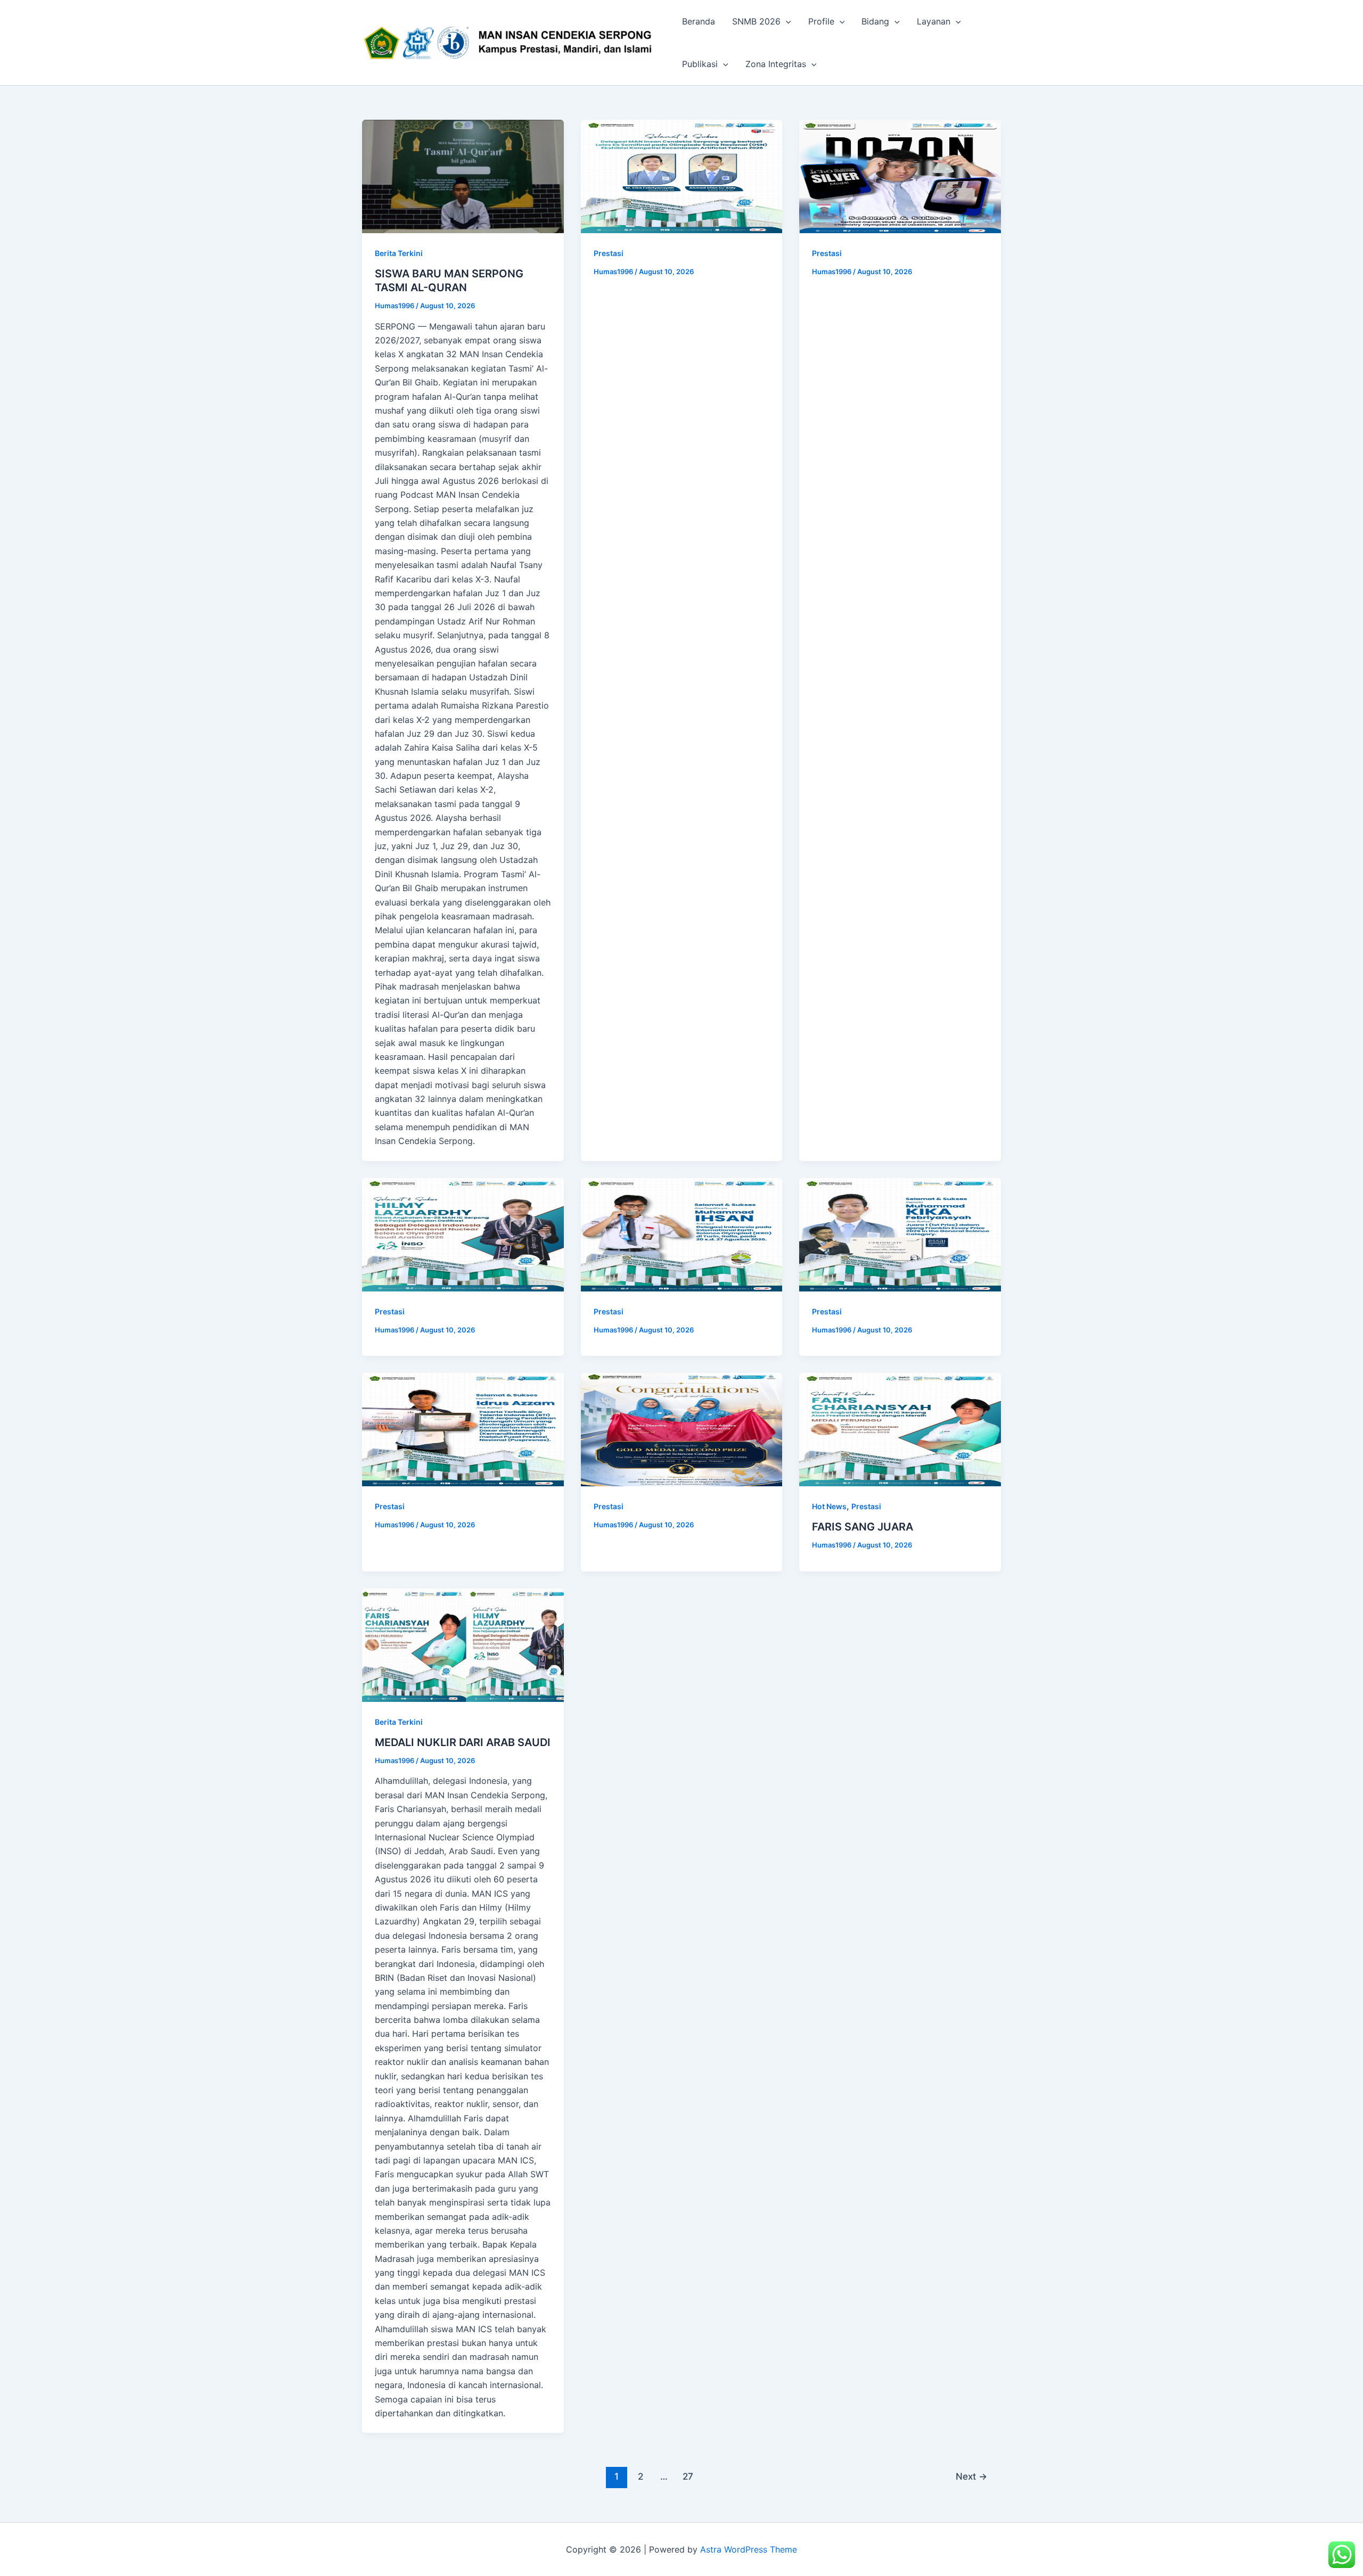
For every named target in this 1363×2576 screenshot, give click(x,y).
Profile (821, 21)
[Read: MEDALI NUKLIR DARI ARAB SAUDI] (463, 1645)
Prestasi (609, 253)
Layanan (934, 21)
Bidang (875, 21)
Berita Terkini (399, 253)
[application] (786, 21)
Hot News (829, 1506)
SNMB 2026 (756, 21)
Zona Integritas (776, 64)
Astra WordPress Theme (749, 2549)
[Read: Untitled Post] (682, 176)
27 (688, 2476)
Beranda (699, 21)
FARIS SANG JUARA (863, 1527)
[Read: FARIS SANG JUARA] (900, 1430)
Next (971, 2476)
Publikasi (700, 64)
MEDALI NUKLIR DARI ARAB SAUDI (463, 1742)
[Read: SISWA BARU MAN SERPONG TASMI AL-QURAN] (463, 176)
